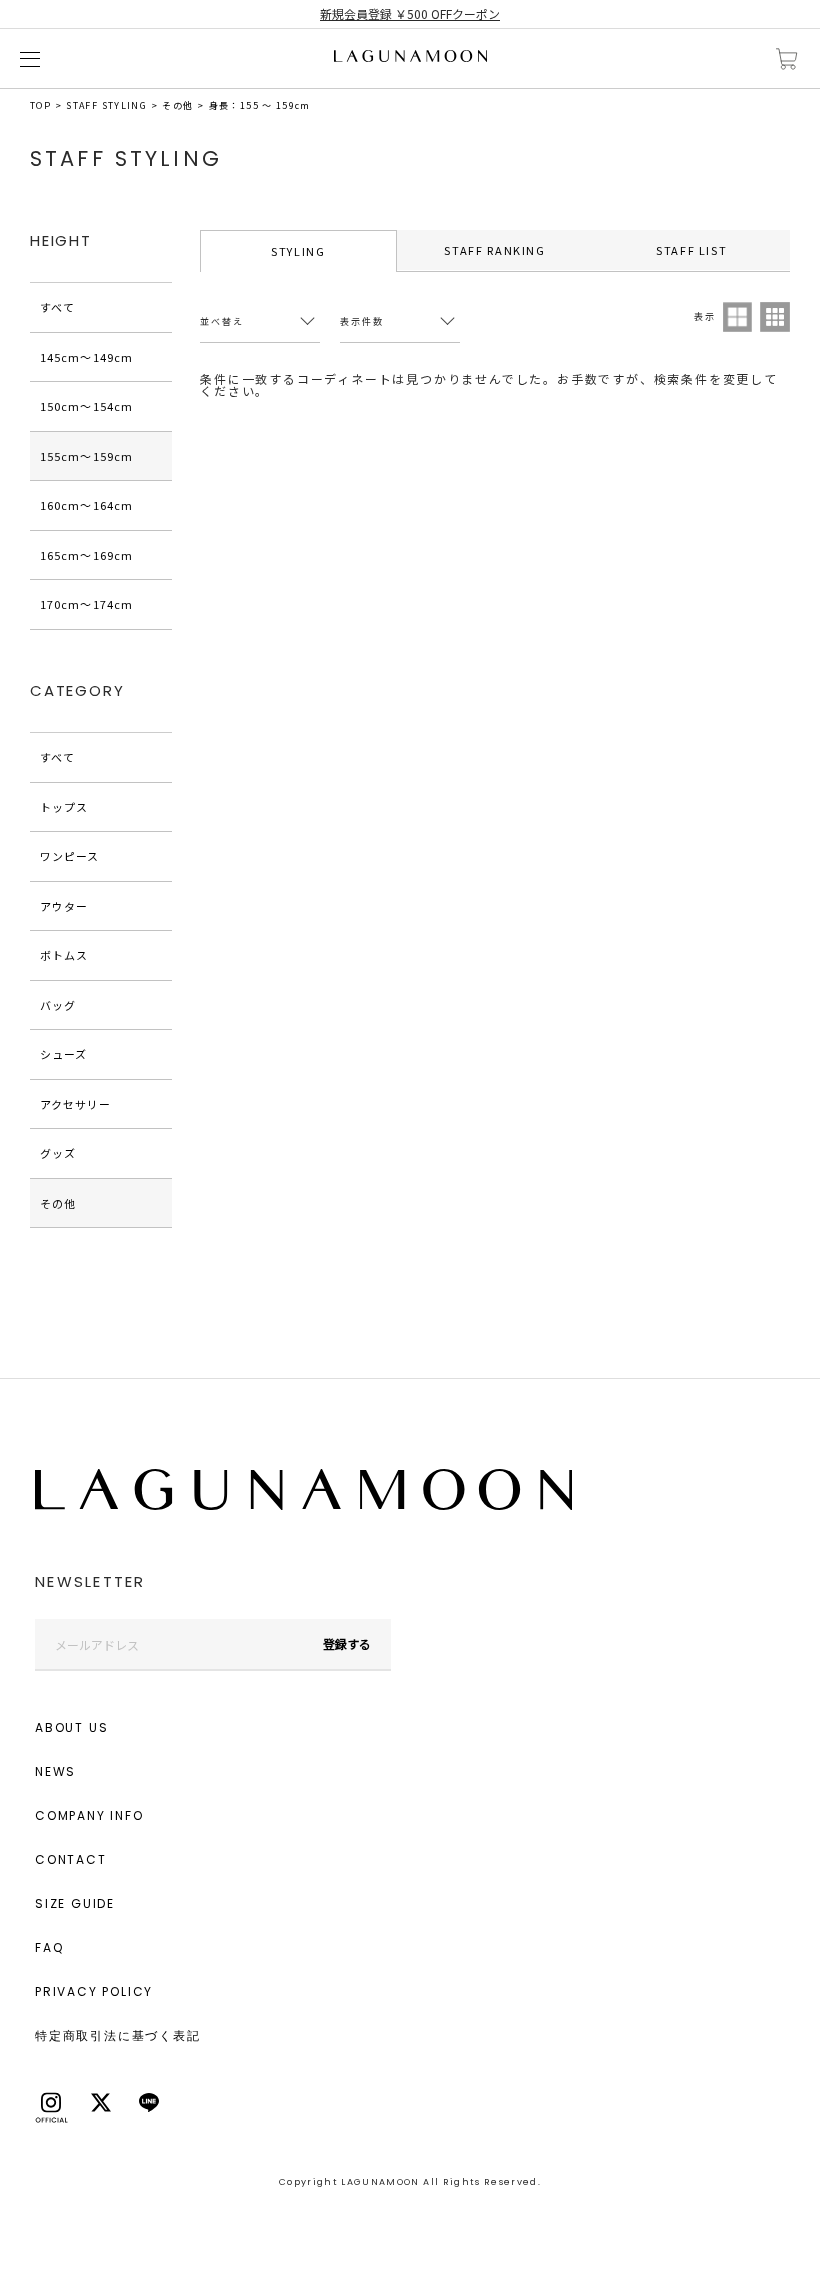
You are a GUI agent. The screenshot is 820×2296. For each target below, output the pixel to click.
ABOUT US (71, 1727)
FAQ (49, 1947)
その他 (177, 105)
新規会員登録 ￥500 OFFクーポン (410, 13)
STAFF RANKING (494, 250)
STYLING (298, 251)
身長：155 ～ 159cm (260, 105)
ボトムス (64, 955)
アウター (64, 906)
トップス (64, 807)
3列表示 (775, 317)
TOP (40, 105)
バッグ (58, 1005)
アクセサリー (76, 1104)
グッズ (58, 1153)
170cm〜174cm (86, 604)
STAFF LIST (692, 250)
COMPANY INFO (89, 1815)
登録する (347, 1643)
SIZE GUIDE (75, 1903)
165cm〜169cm (86, 555)
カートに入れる (787, 59)
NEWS (55, 1771)
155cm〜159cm (86, 456)
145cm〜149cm (86, 357)
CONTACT (71, 1859)
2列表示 (738, 317)
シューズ (63, 1054)
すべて (57, 307)
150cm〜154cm (86, 406)
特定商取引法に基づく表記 (118, 2035)
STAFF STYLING (106, 105)
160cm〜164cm (86, 505)
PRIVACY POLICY (94, 1991)
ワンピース (70, 856)
